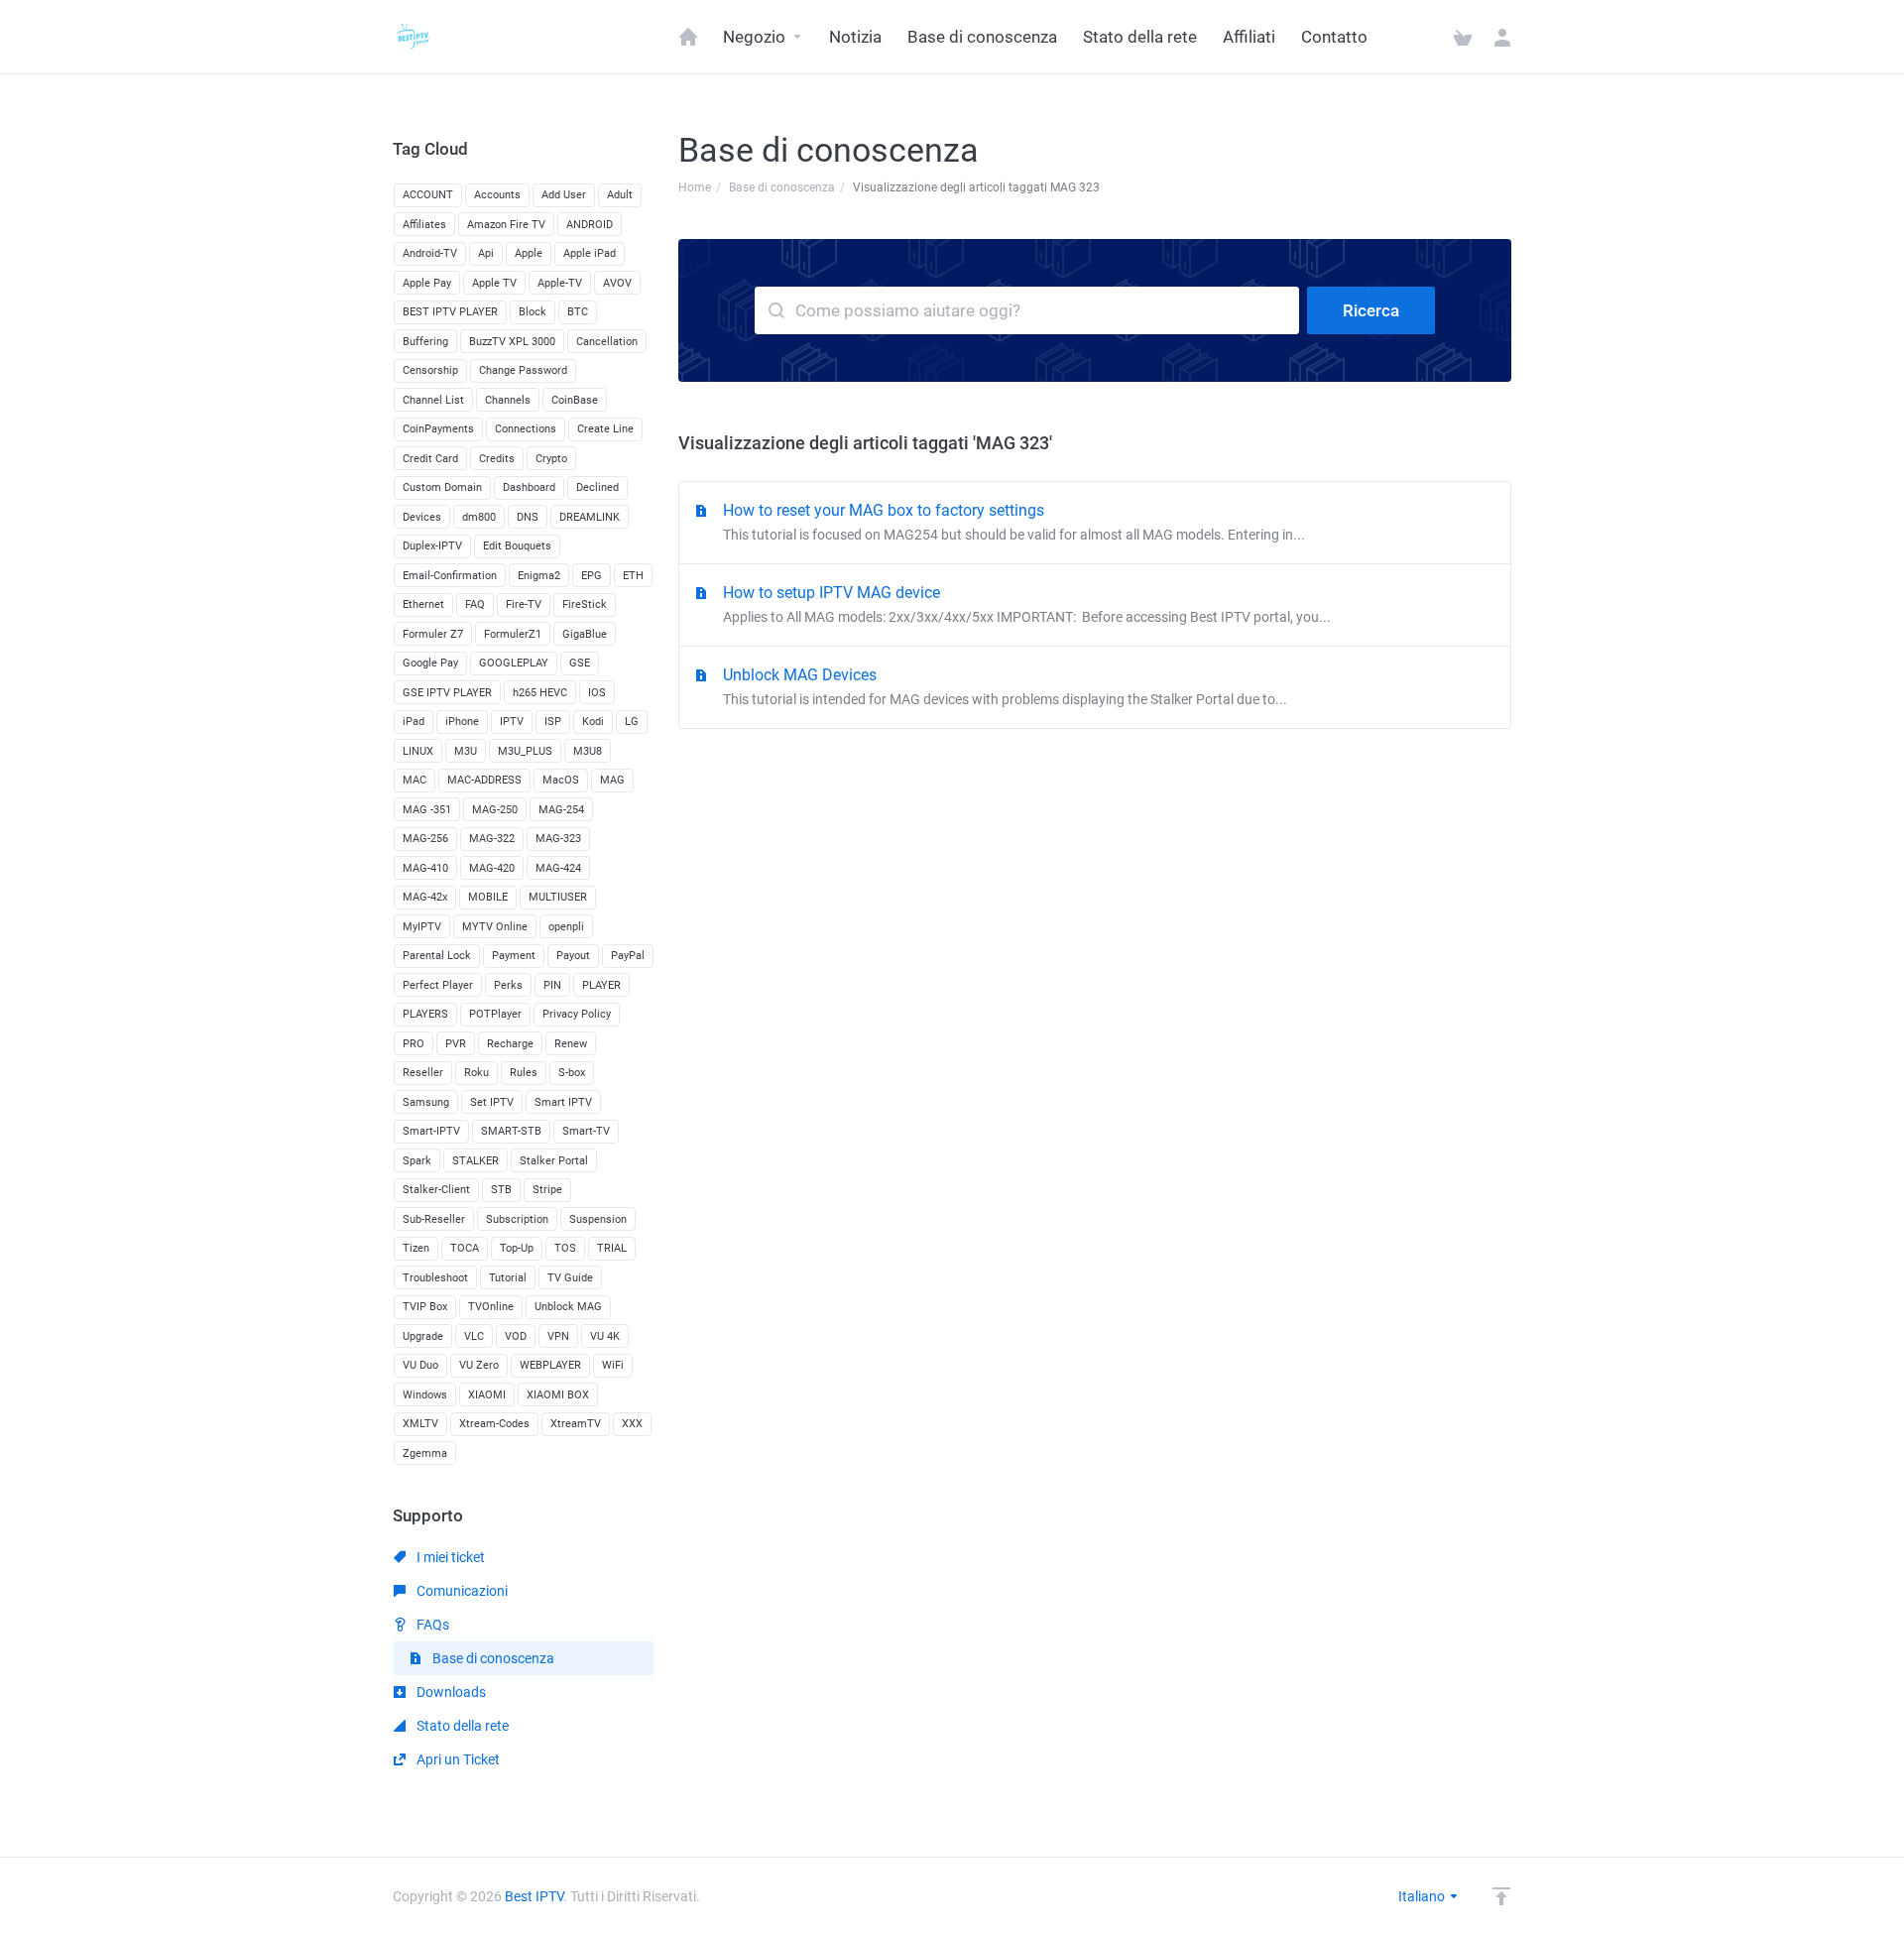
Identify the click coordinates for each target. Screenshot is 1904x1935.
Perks (508, 985)
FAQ (475, 605)
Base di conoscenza (782, 187)
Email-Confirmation (450, 576)
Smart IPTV (563, 1102)
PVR (456, 1044)
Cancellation (607, 342)
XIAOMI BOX (558, 1395)
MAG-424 (558, 868)
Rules (524, 1073)
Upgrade (423, 1336)
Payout (573, 956)
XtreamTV (576, 1424)
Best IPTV (534, 1896)
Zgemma (425, 1453)
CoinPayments (438, 429)
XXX (632, 1424)
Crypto (551, 459)
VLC (474, 1336)
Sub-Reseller (434, 1219)
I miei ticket (449, 1557)
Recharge (510, 1044)
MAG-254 (561, 810)
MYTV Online (495, 927)
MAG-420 (492, 868)
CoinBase (575, 400)
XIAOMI (487, 1395)
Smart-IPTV (431, 1131)
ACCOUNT (428, 195)
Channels (508, 400)
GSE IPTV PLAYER (447, 693)
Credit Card (430, 459)
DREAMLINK (590, 517)
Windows (425, 1395)
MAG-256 (425, 839)
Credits (497, 459)
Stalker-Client (436, 1190)
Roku (476, 1073)
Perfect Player (438, 985)
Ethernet (423, 605)
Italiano (1423, 1896)
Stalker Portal (554, 1161)
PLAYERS (425, 1014)
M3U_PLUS (525, 751)
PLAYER (601, 985)
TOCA (465, 1248)
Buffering (425, 342)
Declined (597, 487)
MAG (612, 780)
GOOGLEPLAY (514, 663)
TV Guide (570, 1278)
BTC (578, 312)
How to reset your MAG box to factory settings (1014, 522)
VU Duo (420, 1365)
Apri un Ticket (457, 1759)
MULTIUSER (558, 897)
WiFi (613, 1365)
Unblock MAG (568, 1307)
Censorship (430, 370)
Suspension (598, 1219)
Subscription (517, 1219)
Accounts (497, 195)
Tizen (416, 1248)
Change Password (523, 370)
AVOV (617, 283)
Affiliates (424, 225)
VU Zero (479, 1365)
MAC (415, 780)
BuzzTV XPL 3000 (512, 342)
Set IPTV (492, 1102)
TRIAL (612, 1248)
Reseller (423, 1073)
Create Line (605, 429)
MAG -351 (427, 810)
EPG (592, 576)
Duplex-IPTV (432, 546)
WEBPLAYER (550, 1365)
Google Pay (430, 663)
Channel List (433, 400)
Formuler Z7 (433, 634)
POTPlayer (495, 1014)
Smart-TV (586, 1131)
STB (501, 1190)
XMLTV (420, 1424)
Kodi (593, 722)
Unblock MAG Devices (1005, 686)
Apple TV (494, 283)
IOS (597, 693)
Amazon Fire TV (506, 225)
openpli (566, 927)
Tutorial (508, 1278)
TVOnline (491, 1307)
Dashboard (529, 487)
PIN (552, 985)
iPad (414, 722)
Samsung (426, 1102)
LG (632, 722)
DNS (528, 517)
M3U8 (588, 751)
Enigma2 (539, 576)
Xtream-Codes (494, 1424)
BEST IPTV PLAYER (450, 312)
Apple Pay (427, 283)
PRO (414, 1044)
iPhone (462, 722)
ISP (553, 722)
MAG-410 (425, 868)
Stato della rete (461, 1726)
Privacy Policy (577, 1014)
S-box (572, 1073)
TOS (565, 1248)
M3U (466, 751)
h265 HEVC (540, 693)
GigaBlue (585, 634)
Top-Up (517, 1248)
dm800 (479, 517)
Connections (526, 429)
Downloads (450, 1692)
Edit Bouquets (517, 546)
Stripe (547, 1190)
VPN (558, 1336)
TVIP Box (425, 1307)
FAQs (431, 1625)
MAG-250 (495, 810)
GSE (580, 663)
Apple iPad (590, 253)
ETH (633, 576)
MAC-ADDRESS (484, 780)
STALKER (476, 1161)
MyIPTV (422, 927)
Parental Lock (437, 956)
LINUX (418, 751)
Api (486, 253)
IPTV (512, 722)
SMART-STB (511, 1131)
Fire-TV (524, 605)
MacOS (561, 780)
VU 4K (605, 1336)
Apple (529, 253)
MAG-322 (492, 839)
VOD (516, 1336)
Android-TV (430, 253)
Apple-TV (560, 283)
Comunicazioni (461, 1591)
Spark (417, 1161)
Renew (571, 1044)
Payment (514, 956)
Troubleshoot (435, 1278)
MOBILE (488, 897)
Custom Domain (442, 487)
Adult (620, 195)
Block (533, 312)
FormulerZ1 (513, 634)
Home (695, 187)
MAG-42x (425, 897)
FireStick (585, 605)
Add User (564, 195)
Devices (422, 517)
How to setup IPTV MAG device (1027, 604)
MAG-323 (558, 839)
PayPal (628, 956)
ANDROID (590, 225)
